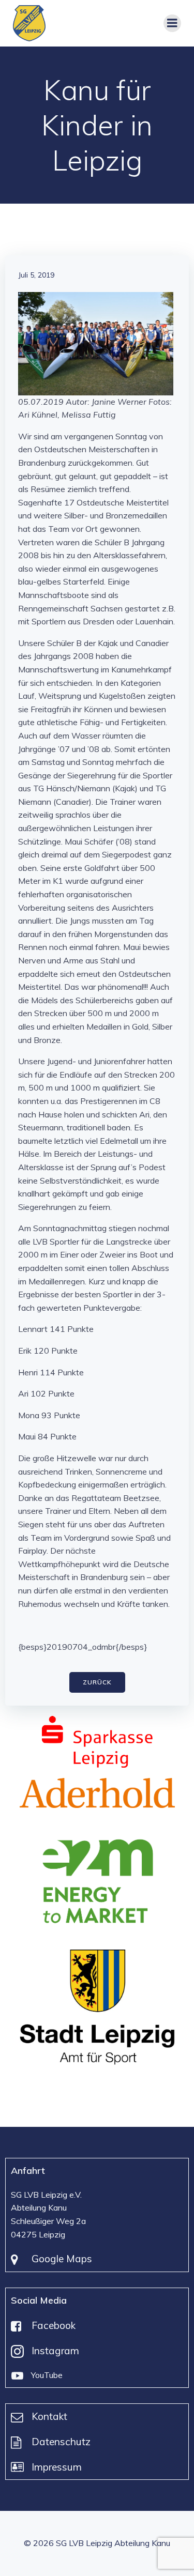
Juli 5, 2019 (36, 275)
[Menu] (172, 23)
